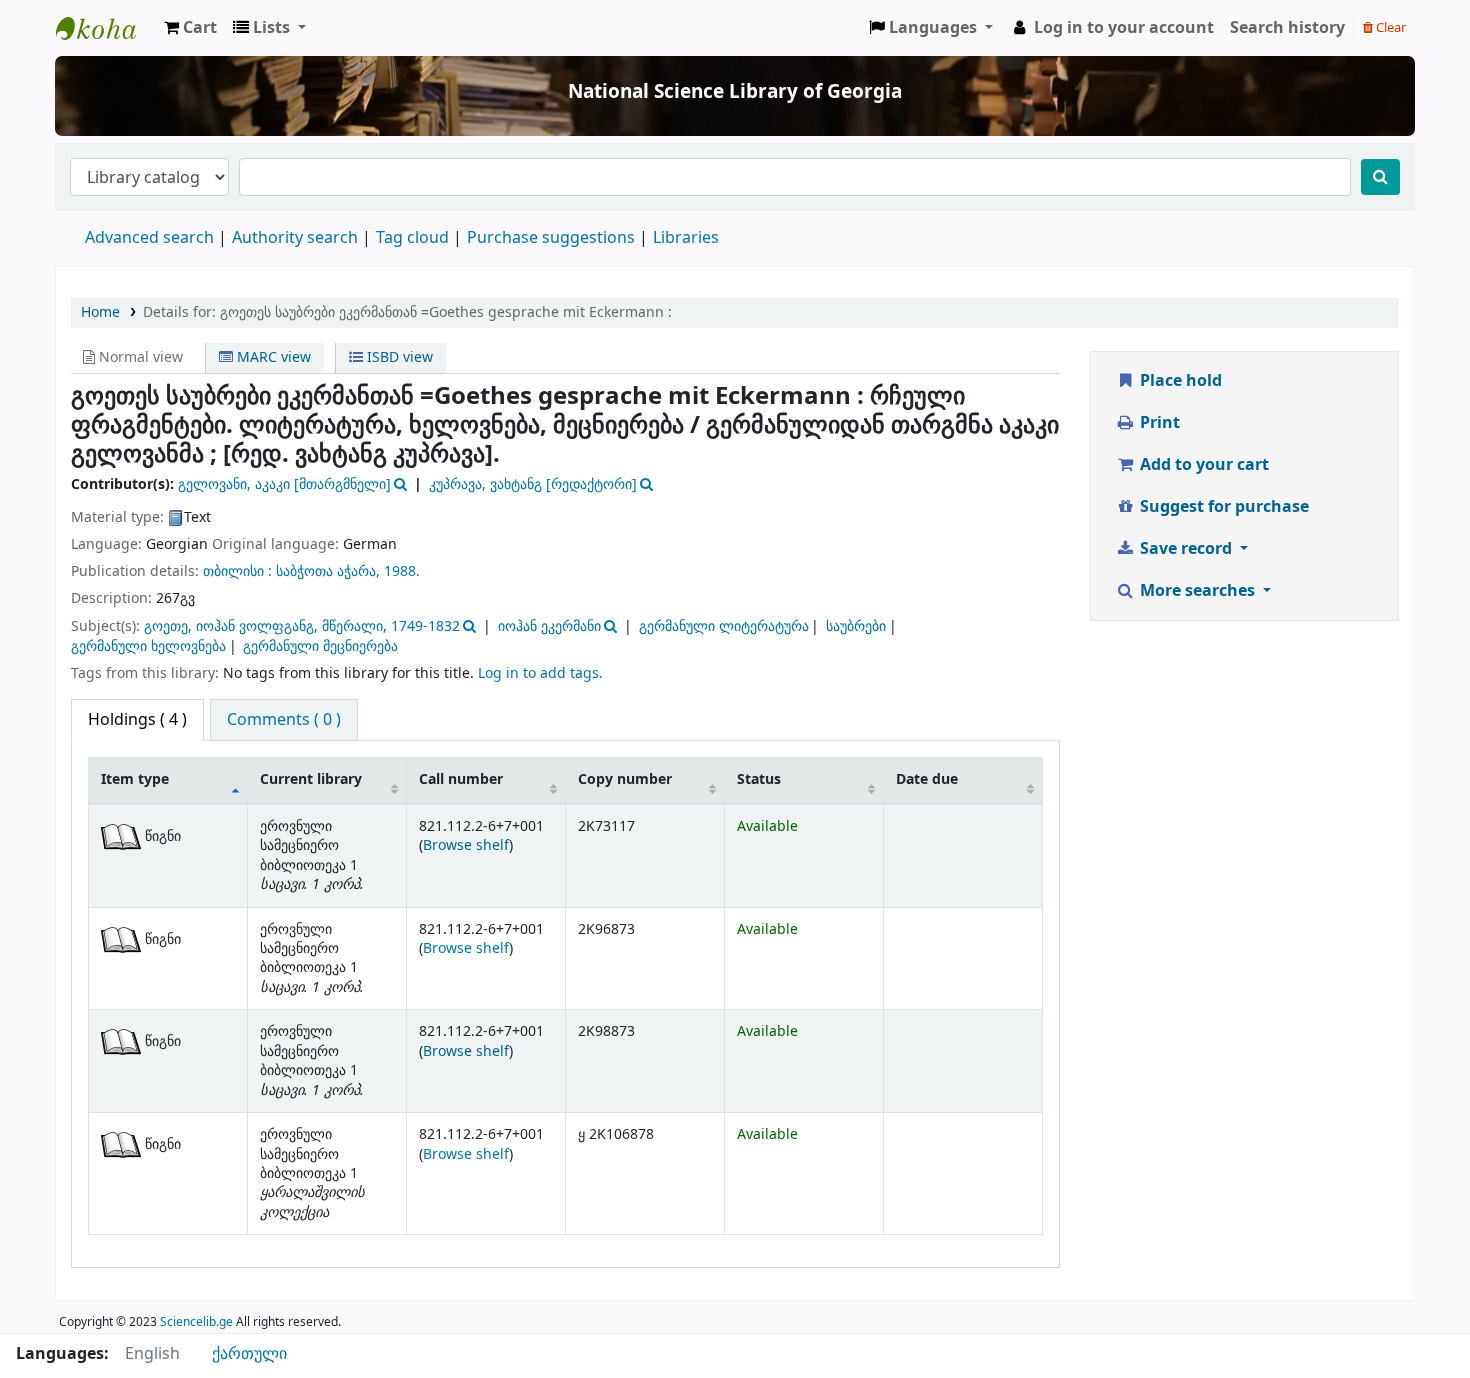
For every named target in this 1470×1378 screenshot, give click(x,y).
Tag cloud (412, 238)
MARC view (272, 357)
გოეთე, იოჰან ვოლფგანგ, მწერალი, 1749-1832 (302, 626)
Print (1158, 423)
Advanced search (149, 238)
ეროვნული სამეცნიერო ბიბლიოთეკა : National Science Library (106, 28)
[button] (190, 28)
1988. (402, 571)
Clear (1389, 27)
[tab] (284, 720)
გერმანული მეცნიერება (320, 646)
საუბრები (856, 626)
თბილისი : (239, 571)
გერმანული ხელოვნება (148, 646)
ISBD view (398, 357)
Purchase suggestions (551, 238)
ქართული (249, 1354)
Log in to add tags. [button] (540, 673)
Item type (135, 779)
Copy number (625, 779)
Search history (1287, 28)
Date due (927, 779)
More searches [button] (1197, 591)
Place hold (1179, 381)
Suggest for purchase (1222, 507)
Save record (1186, 549)
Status (759, 779)
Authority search (295, 238)
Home (100, 312)
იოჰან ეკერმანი (549, 626)
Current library (311, 779)
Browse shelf (466, 845)
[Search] (1380, 177)
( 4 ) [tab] (137, 720)
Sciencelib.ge (196, 1322)
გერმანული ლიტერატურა (724, 626)
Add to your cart (1202, 465)
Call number (461, 779)
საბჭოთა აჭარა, (328, 571)
